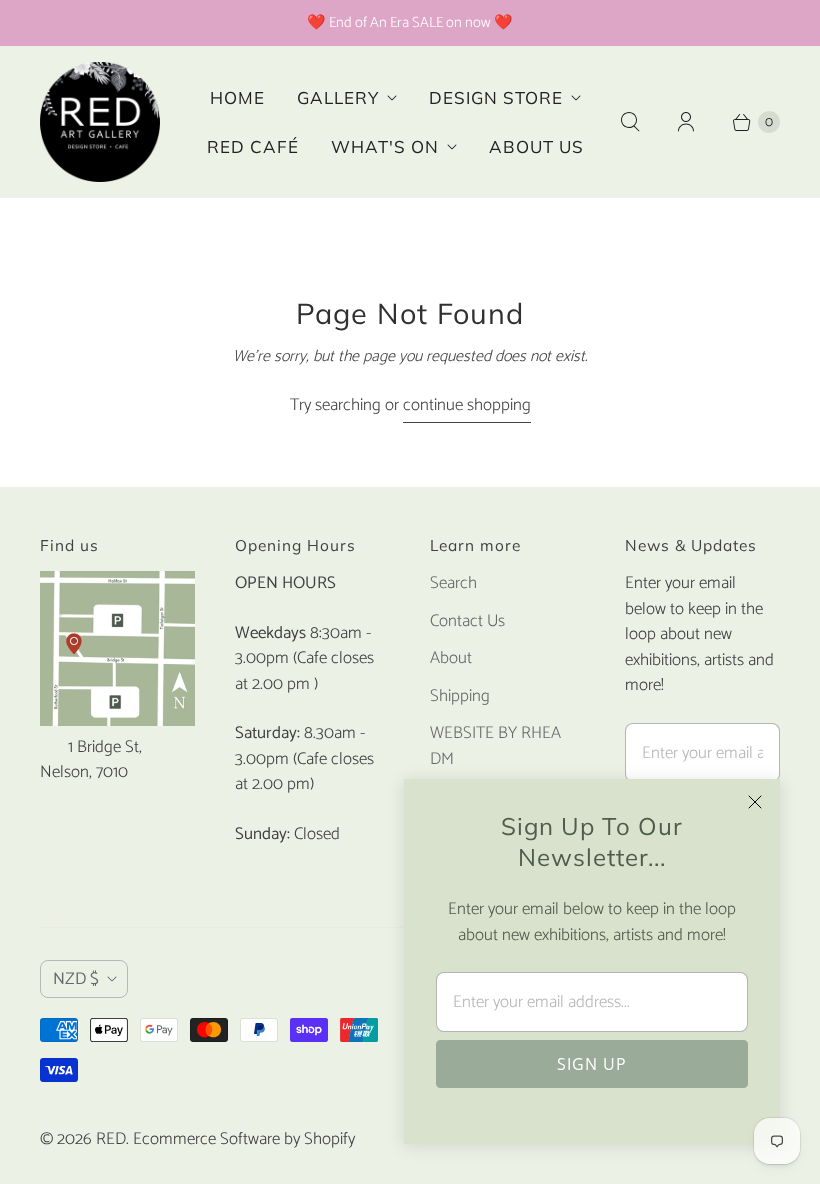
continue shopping (467, 406)
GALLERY (338, 97)
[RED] (100, 122)
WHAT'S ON (385, 146)
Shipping (460, 696)
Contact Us (467, 621)
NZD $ (76, 979)
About (451, 658)
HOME (237, 97)
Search (453, 583)
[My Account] (686, 122)
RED (111, 1139)
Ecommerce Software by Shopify (244, 1139)
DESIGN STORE (496, 97)
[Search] (630, 122)
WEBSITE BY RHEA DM (495, 746)
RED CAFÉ (253, 146)
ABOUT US (536, 146)
